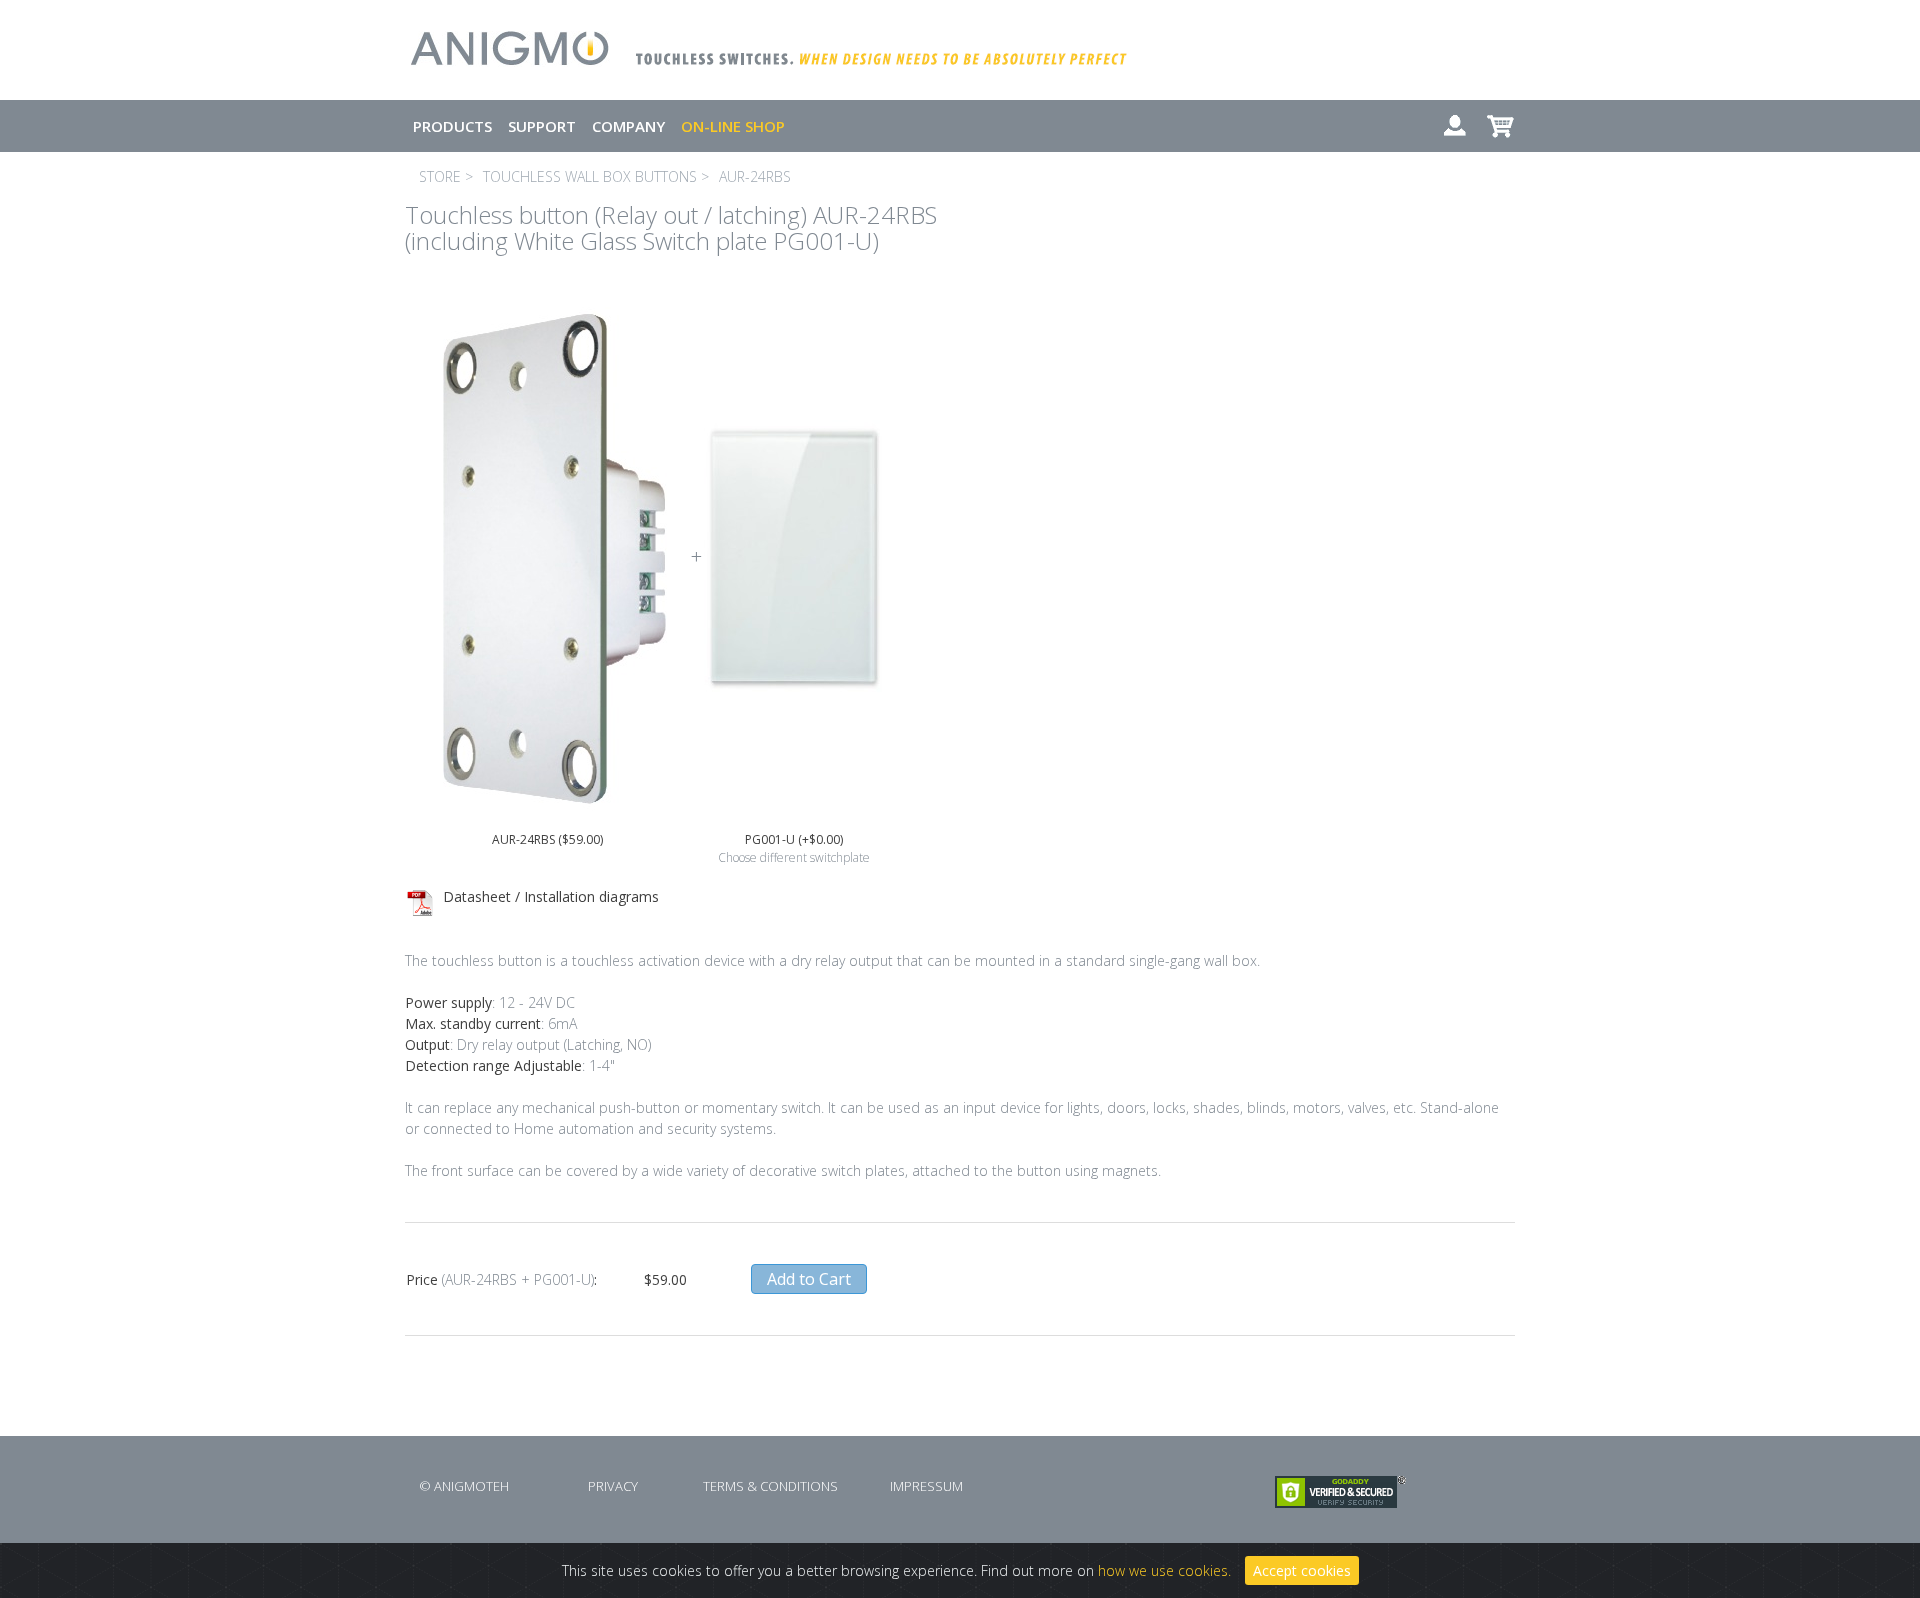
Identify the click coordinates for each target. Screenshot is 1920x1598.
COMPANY (628, 126)
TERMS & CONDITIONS (770, 1486)
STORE (440, 176)
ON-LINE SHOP (733, 126)
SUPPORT (542, 126)
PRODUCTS (452, 126)
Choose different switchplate (794, 857)
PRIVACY (613, 1486)
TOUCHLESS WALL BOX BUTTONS (590, 176)
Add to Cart (809, 1279)
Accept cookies (1302, 1570)
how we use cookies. (1164, 1570)
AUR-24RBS (755, 176)
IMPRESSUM (926, 1486)
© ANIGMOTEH (464, 1486)
